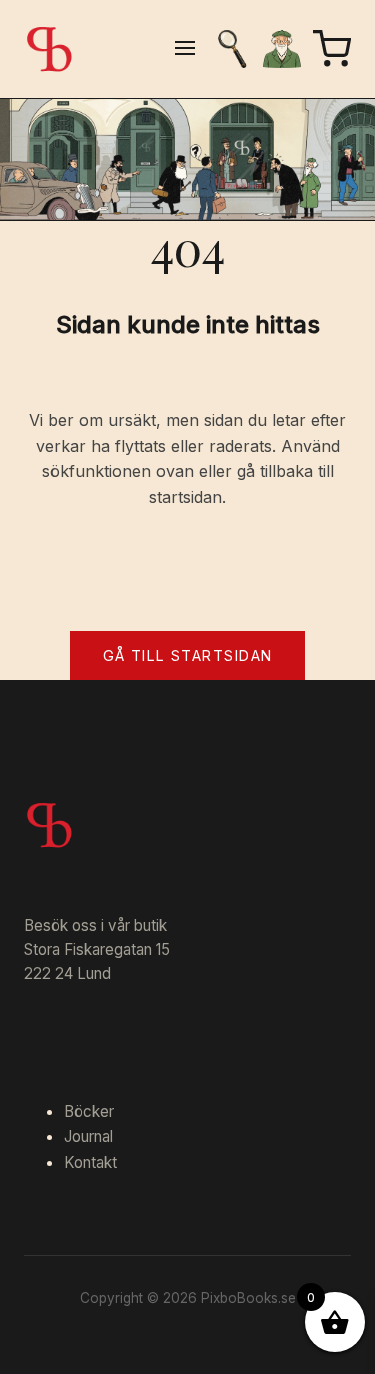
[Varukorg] (332, 49)
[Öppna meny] (185, 49)
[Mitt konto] (282, 49)
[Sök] (232, 49)
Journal (88, 1136)
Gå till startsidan (188, 655)
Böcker (89, 1111)
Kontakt (90, 1162)
